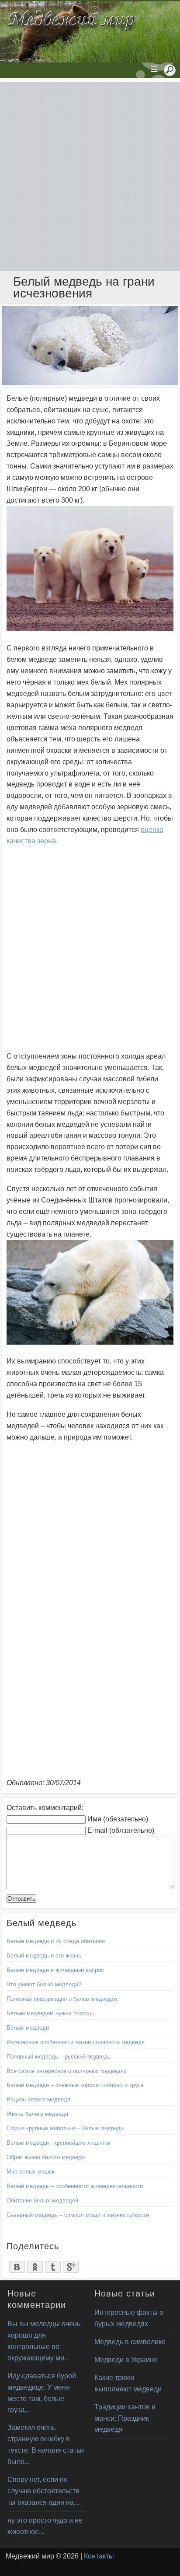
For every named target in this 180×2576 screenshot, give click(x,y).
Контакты (99, 2556)
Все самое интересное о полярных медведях (67, 2071)
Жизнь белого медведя (37, 2114)
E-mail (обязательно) (121, 1830)
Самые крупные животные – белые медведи (65, 2128)
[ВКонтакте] (17, 2265)
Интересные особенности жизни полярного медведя (76, 2042)
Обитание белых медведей (42, 2200)
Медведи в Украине (126, 2360)
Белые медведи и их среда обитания (56, 1941)
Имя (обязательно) (118, 1819)
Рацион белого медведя (38, 2099)
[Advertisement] (90, 177)
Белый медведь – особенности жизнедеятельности (75, 2186)
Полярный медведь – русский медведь (59, 2057)
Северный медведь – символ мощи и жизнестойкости (78, 2215)
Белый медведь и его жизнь (44, 1956)
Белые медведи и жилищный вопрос (55, 1970)
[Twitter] (53, 2265)
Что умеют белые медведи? (44, 1984)
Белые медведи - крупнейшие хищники (58, 2143)
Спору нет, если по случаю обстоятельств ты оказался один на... (43, 2491)
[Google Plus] (71, 2265)
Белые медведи (28, 2028)
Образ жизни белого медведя (46, 2157)
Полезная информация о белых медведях (62, 1999)
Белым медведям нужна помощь (50, 2013)
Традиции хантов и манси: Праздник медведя (125, 2418)
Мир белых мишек (31, 2172)
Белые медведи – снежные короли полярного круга (75, 2085)
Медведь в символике (130, 2342)
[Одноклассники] (35, 2265)
